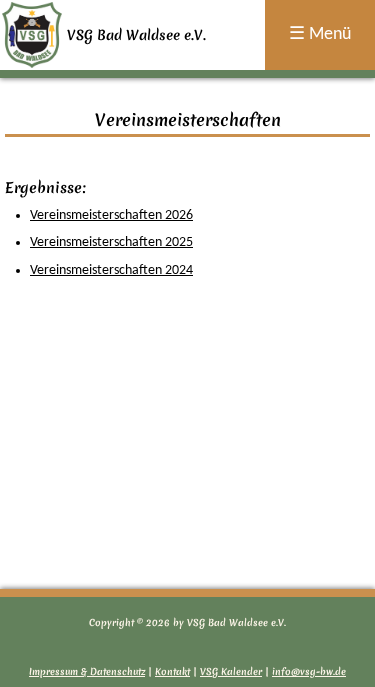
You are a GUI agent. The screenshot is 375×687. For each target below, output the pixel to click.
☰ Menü (320, 34)
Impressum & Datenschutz (87, 671)
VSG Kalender (231, 671)
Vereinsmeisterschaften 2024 (111, 270)
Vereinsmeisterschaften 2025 (111, 242)
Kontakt (172, 671)
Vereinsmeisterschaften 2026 (111, 215)
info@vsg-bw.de (309, 671)
